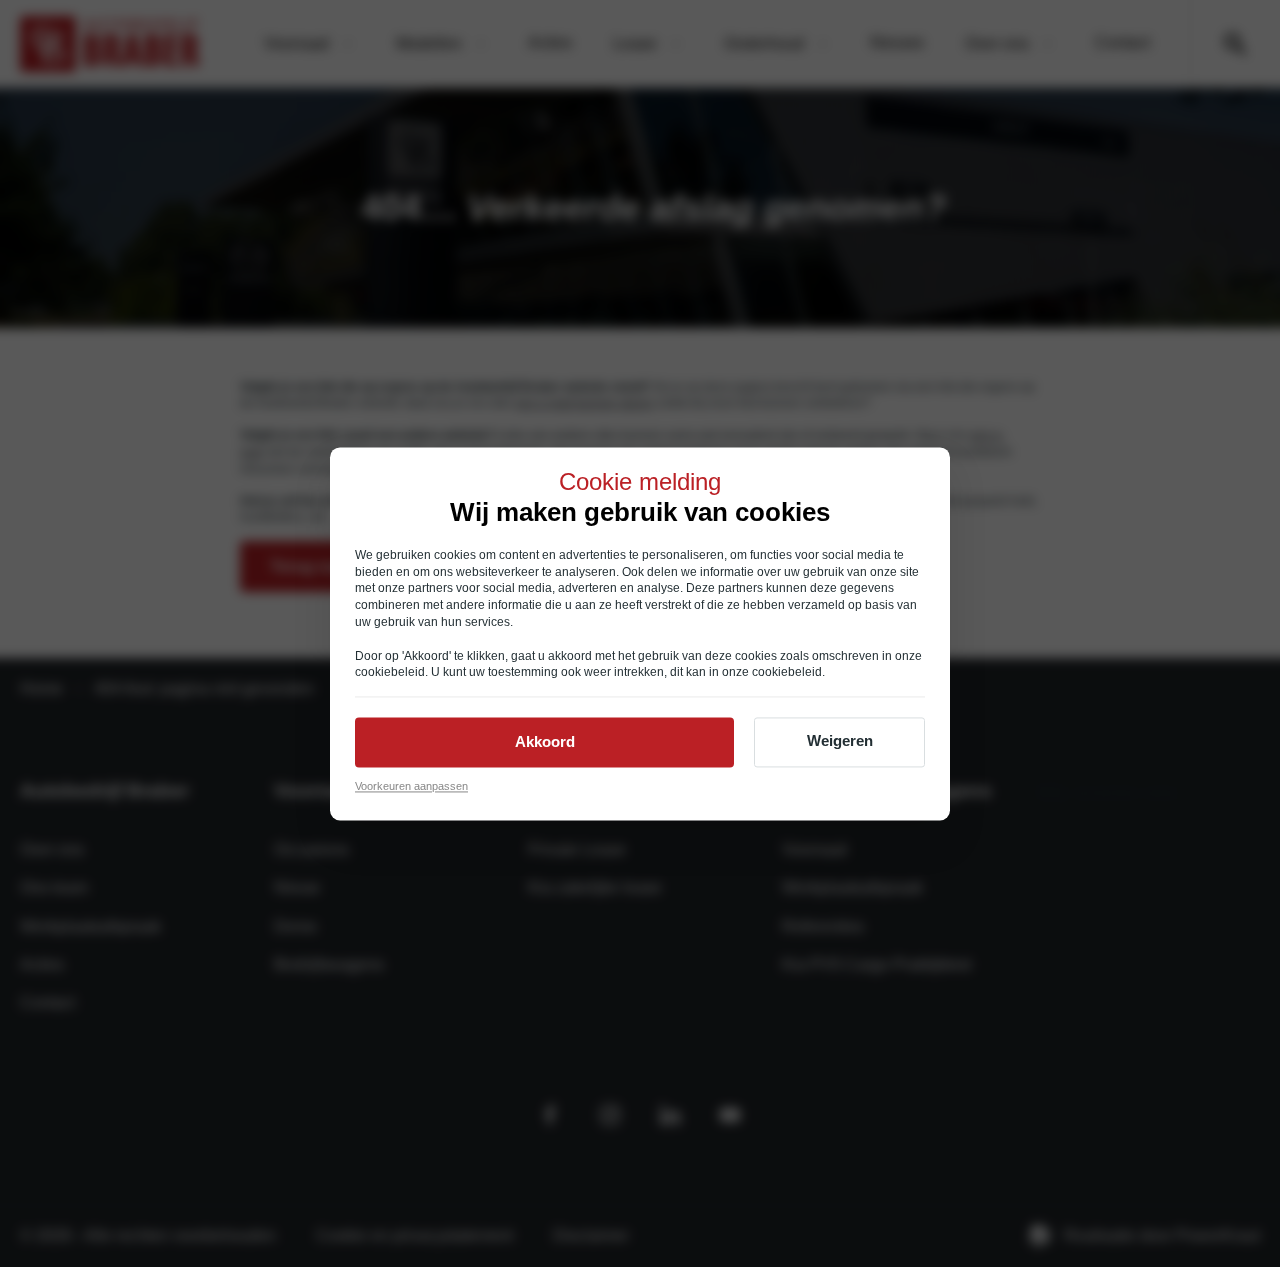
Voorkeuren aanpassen (411, 787)
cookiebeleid (390, 673)
